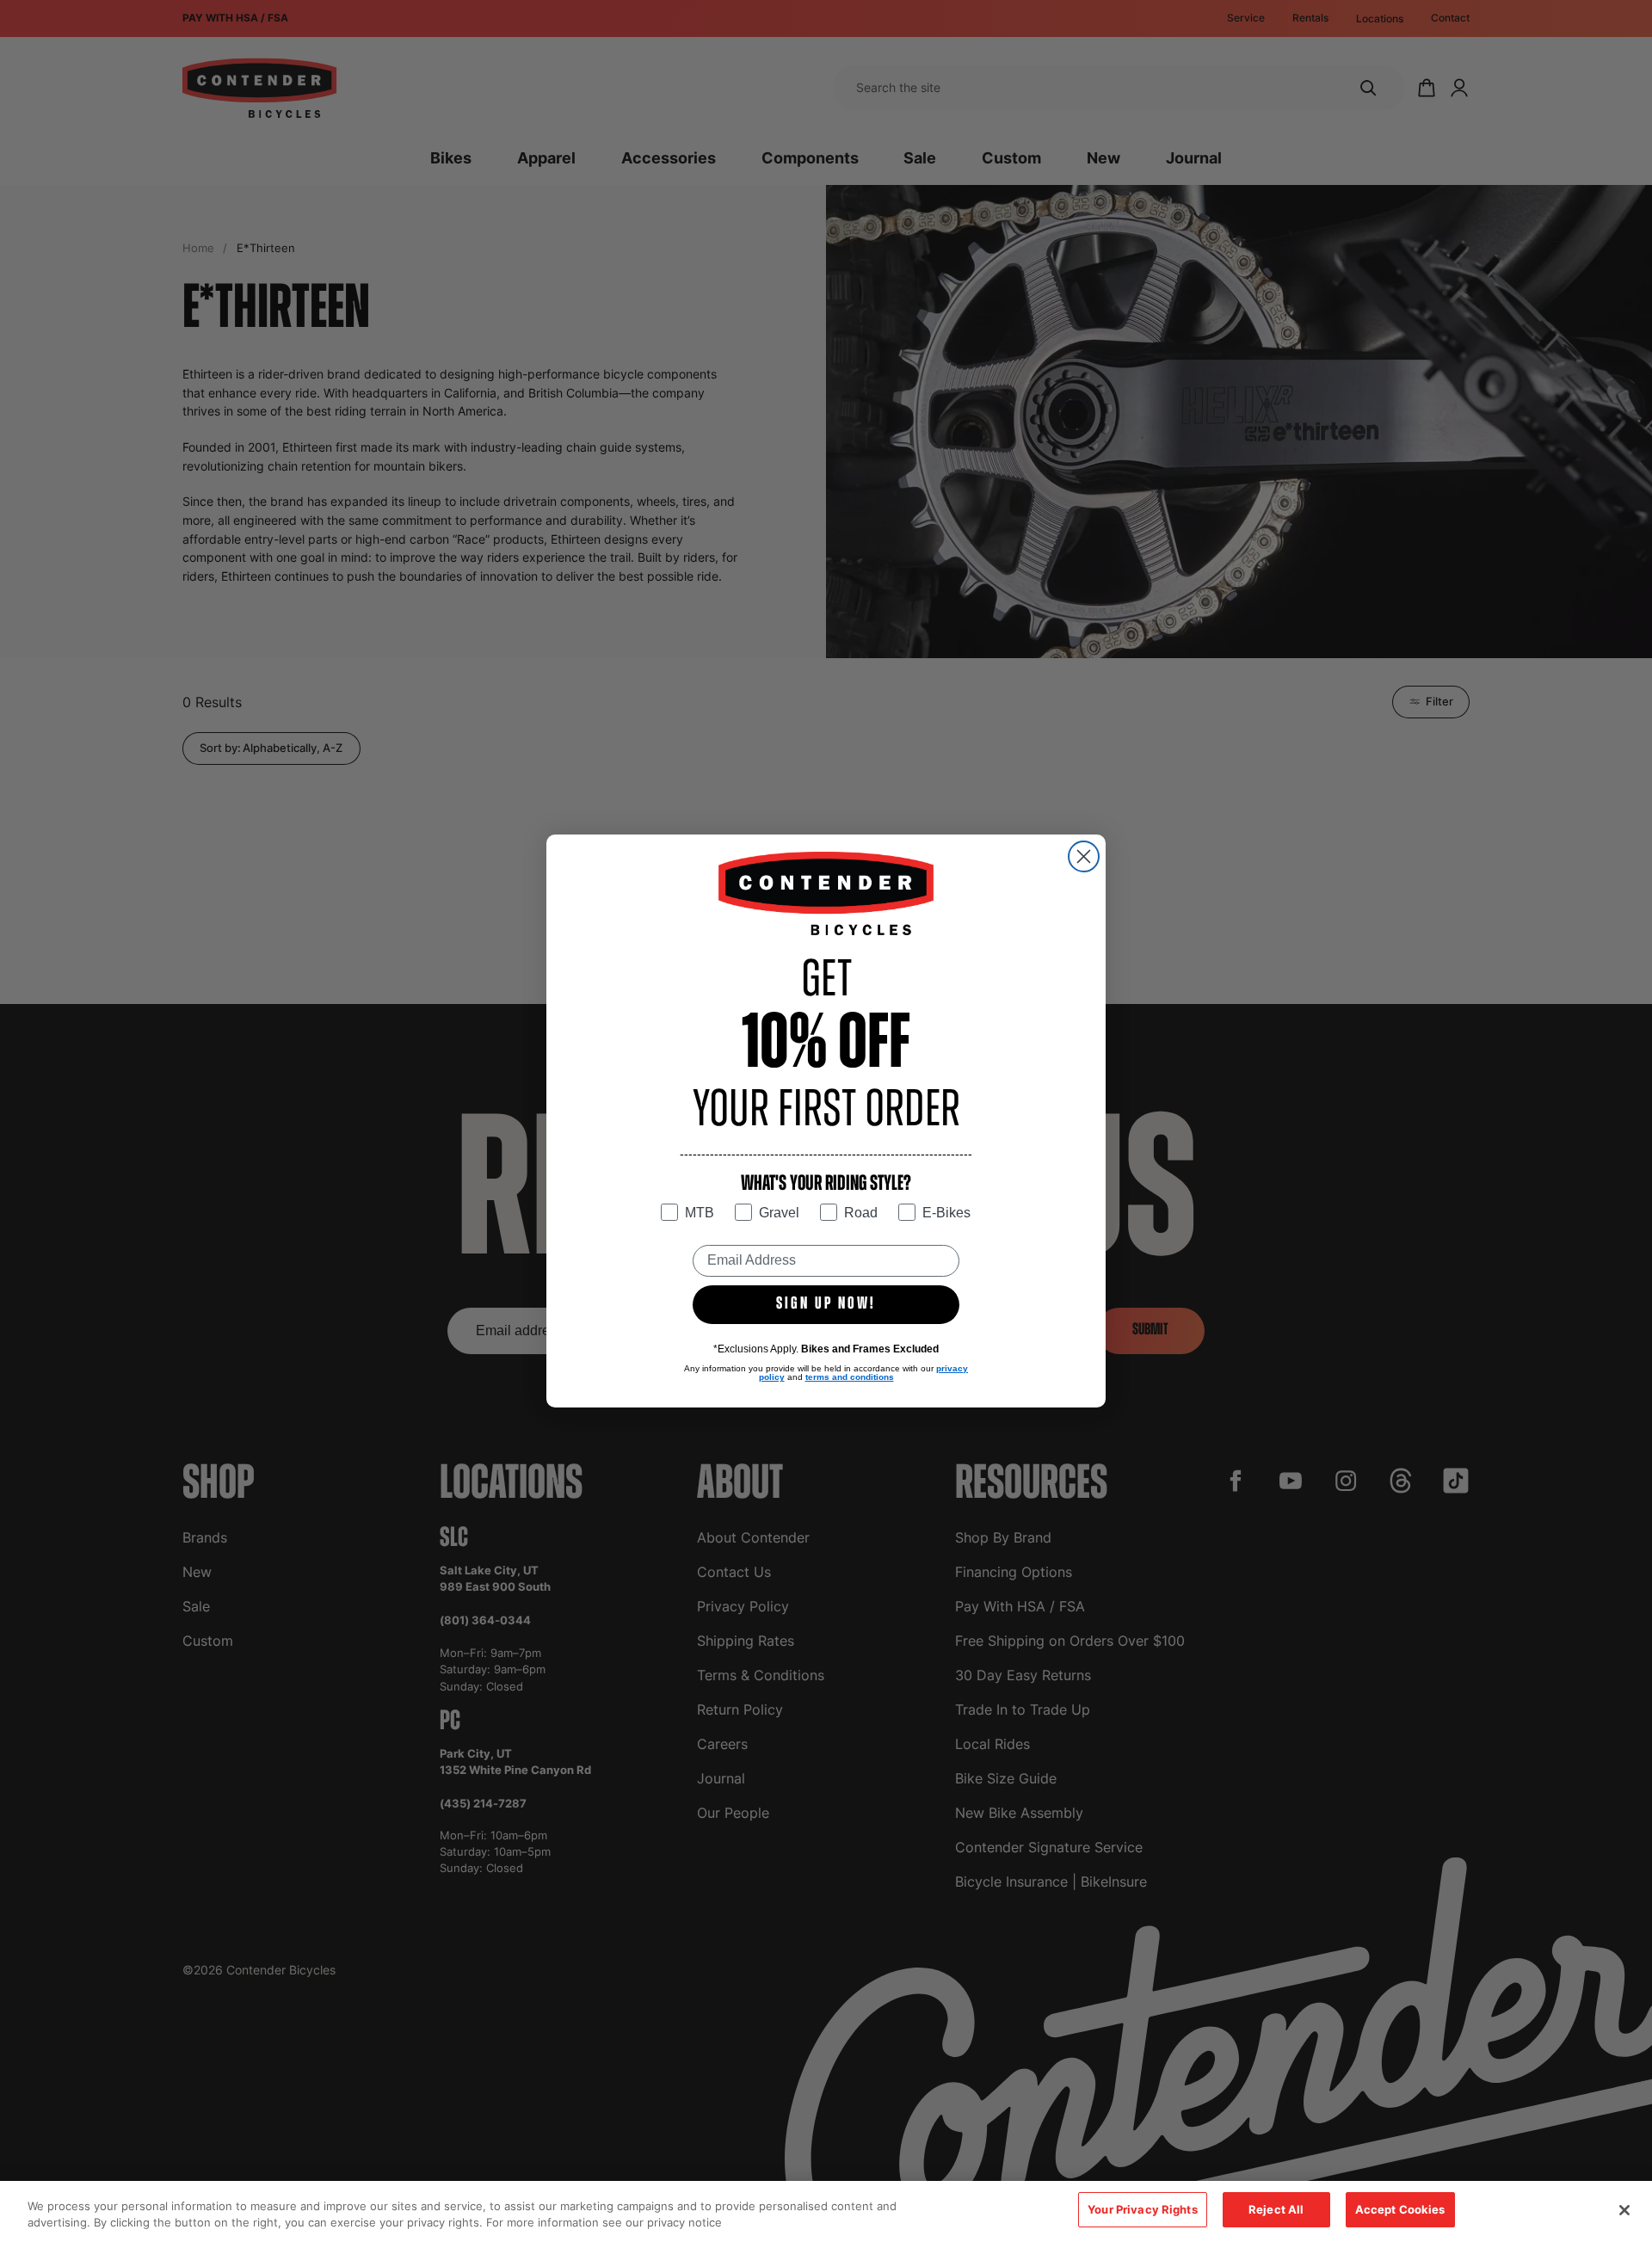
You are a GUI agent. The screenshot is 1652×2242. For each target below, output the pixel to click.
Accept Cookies (1400, 2209)
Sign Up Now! (826, 1304)
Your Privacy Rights (1142, 2209)
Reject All (1276, 2209)
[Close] (1624, 2210)
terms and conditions (850, 1377)
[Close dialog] (1084, 856)
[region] (826, 2211)
